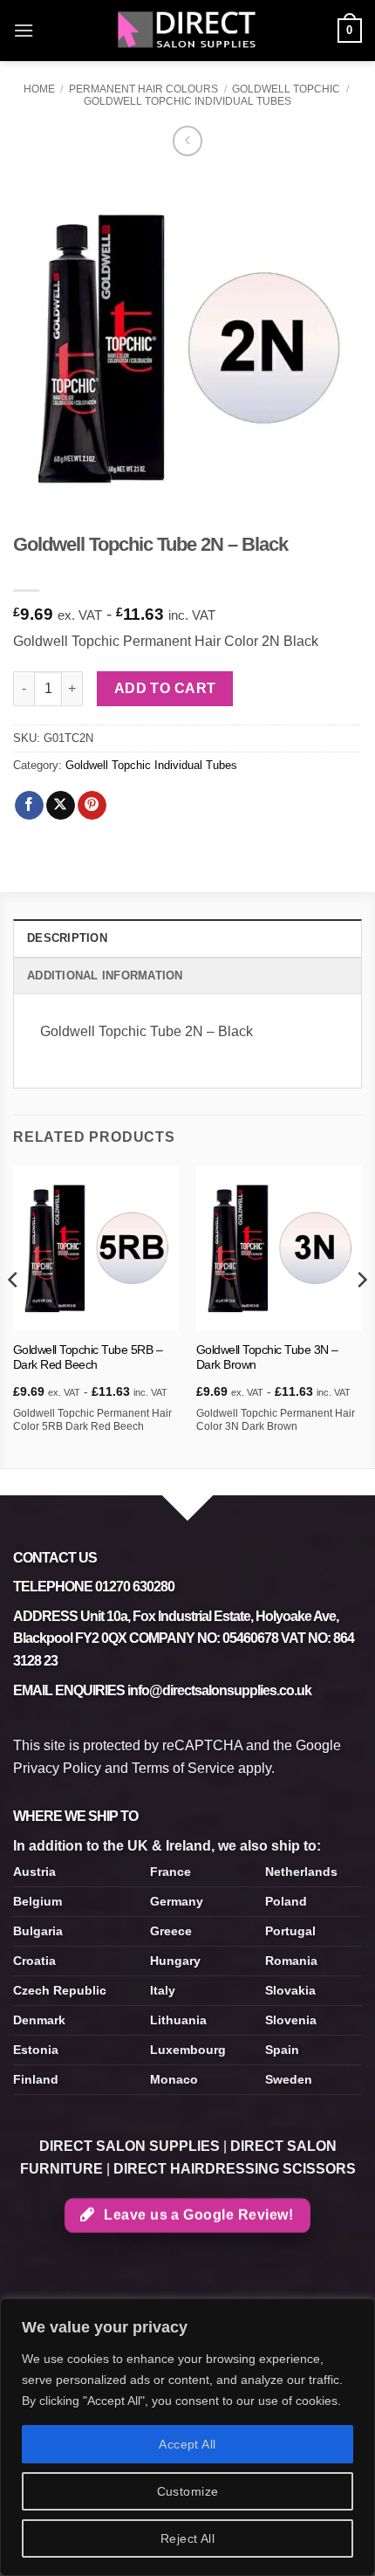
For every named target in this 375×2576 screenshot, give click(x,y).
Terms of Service (183, 1768)
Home (39, 89)
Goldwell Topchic (286, 89)
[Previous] (14, 1315)
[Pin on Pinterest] (92, 806)
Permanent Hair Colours (143, 89)
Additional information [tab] (105, 975)
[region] (187, 2437)
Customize (188, 2491)
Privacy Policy (57, 1768)
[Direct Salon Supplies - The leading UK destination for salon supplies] (187, 31)
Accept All (187, 2444)
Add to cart (165, 688)
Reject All (187, 2538)
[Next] (361, 1315)
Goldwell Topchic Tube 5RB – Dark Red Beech (88, 1358)
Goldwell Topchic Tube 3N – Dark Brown (267, 1358)
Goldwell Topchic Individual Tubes (187, 101)
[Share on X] (61, 806)
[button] (24, 30)
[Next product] (188, 141)
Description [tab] (67, 938)
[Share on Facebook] (29, 806)
